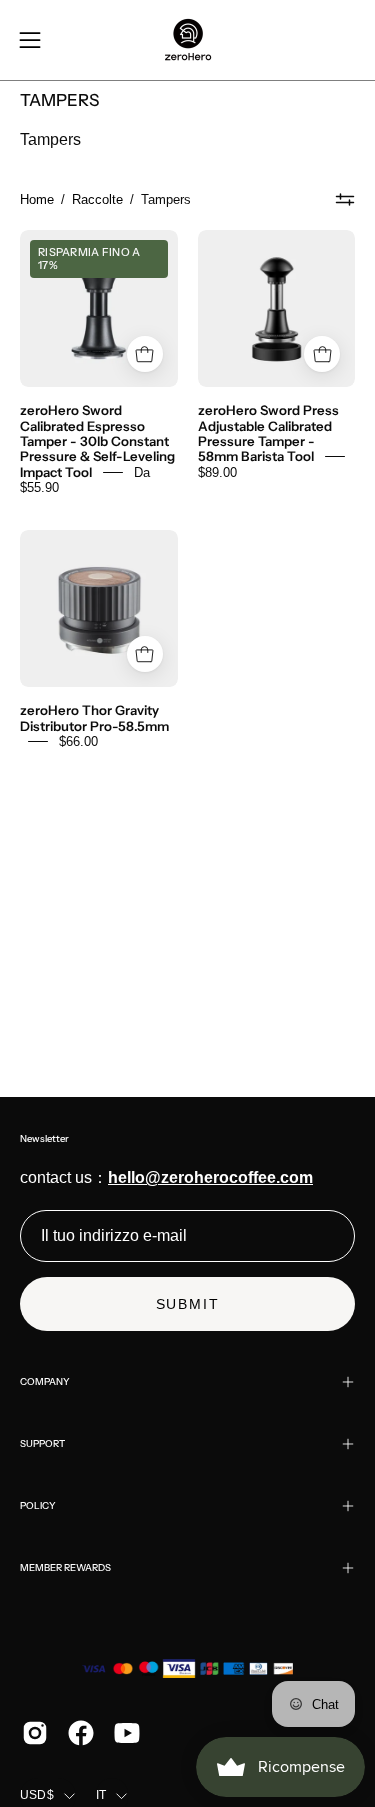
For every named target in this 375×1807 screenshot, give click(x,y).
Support (42, 1443)
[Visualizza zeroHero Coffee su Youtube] (127, 1733)
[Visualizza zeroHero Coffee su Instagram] (35, 1733)
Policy (38, 1505)
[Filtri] (345, 200)
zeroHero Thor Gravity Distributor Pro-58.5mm (94, 717)
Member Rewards (65, 1567)
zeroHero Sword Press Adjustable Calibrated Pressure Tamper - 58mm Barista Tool (268, 433)
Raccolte (97, 199)
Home (37, 199)
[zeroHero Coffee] (188, 40)
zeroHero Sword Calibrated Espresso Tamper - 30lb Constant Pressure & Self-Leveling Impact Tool (97, 441)
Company (45, 1381)
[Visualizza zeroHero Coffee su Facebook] (81, 1733)
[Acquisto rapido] (145, 354)
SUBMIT (188, 1304)
